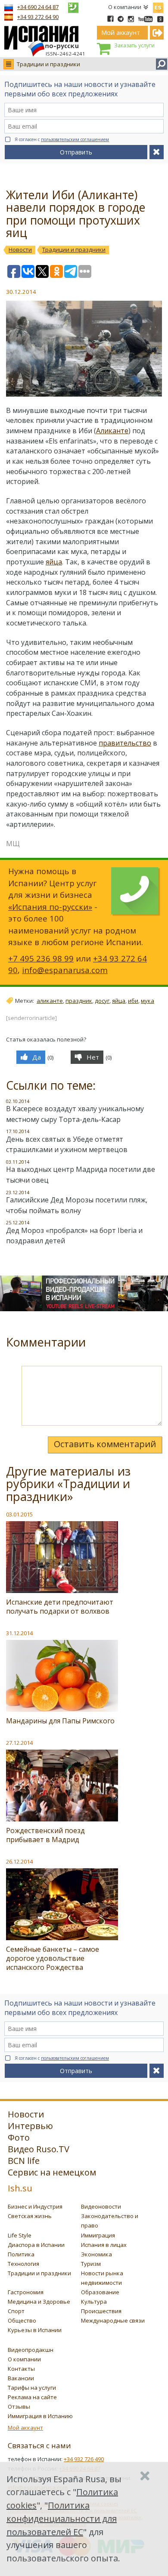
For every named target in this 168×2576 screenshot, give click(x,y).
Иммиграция (98, 2235)
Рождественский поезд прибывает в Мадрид (45, 1835)
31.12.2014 (19, 1633)
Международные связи (113, 2320)
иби (133, 1001)
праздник (79, 1001)
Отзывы (19, 2407)
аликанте (50, 1001)
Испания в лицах (104, 2245)
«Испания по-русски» (50, 907)
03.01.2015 (19, 1514)
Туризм (91, 2264)
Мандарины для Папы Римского (60, 1721)
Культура (94, 2302)
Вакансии (21, 2378)
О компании (125, 7)
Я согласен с (62, 139)
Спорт (16, 2311)
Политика (21, 2254)
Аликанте (112, 431)
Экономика (96, 2254)
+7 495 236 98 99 (41, 958)
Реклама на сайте (32, 2397)
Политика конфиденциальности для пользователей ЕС (62, 2519)
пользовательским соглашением (75, 139)
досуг (102, 1001)
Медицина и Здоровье (39, 2302)
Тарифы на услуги (32, 2388)
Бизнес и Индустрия (35, 2206)
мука (148, 1001)
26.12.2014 (19, 1861)
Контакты (21, 2369)
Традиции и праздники (48, 64)
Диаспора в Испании (36, 2245)
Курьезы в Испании (35, 2330)
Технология (23, 2264)
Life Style (20, 2235)
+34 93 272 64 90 (38, 17)
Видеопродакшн (31, 2350)
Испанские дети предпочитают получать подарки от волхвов (60, 1607)
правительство (125, 743)
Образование (100, 2292)
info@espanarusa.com (65, 970)
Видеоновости (101, 2206)
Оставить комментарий (105, 1444)
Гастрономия (26, 2292)
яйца (54, 562)
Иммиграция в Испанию (40, 2416)
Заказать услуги (134, 45)
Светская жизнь (30, 2216)
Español (158, 6)
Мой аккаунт (25, 2428)
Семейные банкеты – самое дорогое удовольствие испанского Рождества (53, 1958)
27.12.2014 (19, 1743)
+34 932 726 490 (84, 2459)
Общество (22, 2320)
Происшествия (101, 2311)
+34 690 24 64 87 (38, 7)
